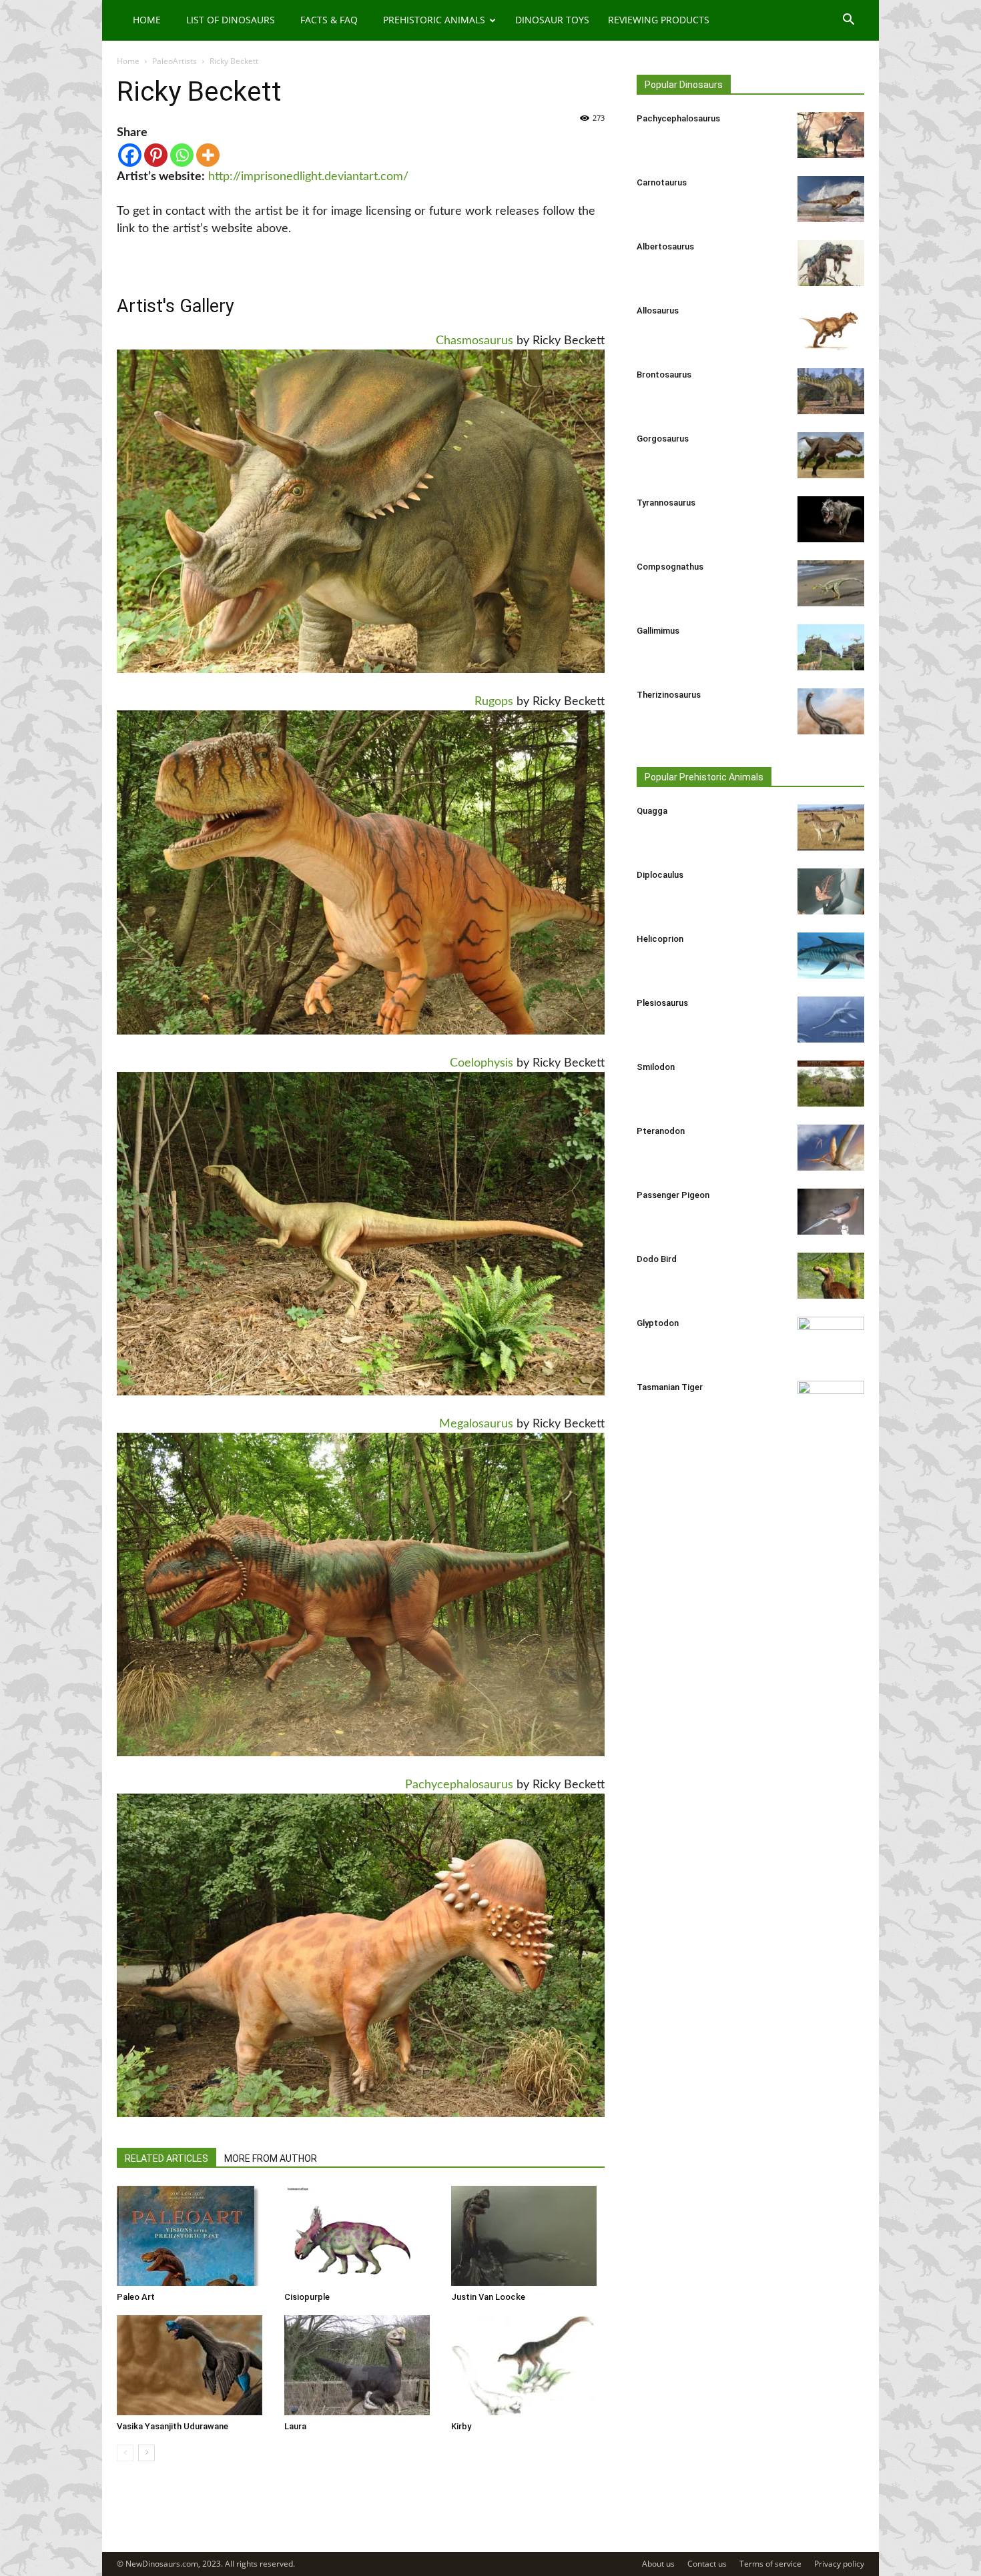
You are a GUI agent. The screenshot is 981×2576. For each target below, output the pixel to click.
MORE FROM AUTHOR (271, 2158)
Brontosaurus (664, 375)
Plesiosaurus (662, 1003)
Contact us (707, 2564)
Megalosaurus (476, 1424)
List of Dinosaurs (231, 20)
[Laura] (361, 2365)
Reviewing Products (659, 20)
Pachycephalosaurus (459, 1785)
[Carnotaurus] (831, 199)
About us (658, 2564)
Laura (295, 2426)
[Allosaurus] (831, 327)
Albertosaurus (665, 246)
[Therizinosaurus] (831, 711)
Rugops (494, 702)
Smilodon (656, 1067)
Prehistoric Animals (434, 20)
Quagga (652, 811)
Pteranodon (661, 1131)
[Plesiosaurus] (831, 1020)
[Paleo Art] (194, 2236)
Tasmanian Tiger (670, 1387)
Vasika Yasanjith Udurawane (173, 2426)
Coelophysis (481, 1063)
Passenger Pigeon (673, 1195)
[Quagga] (831, 827)
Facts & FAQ (329, 20)
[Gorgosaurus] (831, 455)
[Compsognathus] (831, 583)
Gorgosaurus (663, 439)
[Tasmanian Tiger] (831, 1404)
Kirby (461, 2426)
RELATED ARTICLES (167, 2158)
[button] (848, 21)
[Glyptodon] (831, 1340)
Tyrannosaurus (666, 503)
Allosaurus (658, 310)
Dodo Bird (657, 1259)
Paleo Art (136, 2297)
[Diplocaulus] (831, 891)
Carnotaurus (662, 182)
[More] (208, 155)
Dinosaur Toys (552, 20)
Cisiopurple (307, 2297)
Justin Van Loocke (488, 2297)
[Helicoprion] (831, 955)
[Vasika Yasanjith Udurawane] (194, 2365)
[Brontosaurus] (831, 391)
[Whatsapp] (182, 155)
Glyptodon (658, 1323)
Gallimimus (658, 631)
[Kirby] (528, 2365)
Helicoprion (660, 939)
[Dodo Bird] (831, 1276)
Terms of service (770, 2564)
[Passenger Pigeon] (831, 1212)
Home (147, 20)
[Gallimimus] (831, 647)
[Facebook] (130, 155)
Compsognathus (670, 567)
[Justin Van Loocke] (528, 2236)
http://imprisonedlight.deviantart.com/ (308, 177)
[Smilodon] (831, 1084)
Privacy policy (839, 2564)
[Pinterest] (156, 155)
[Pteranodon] (831, 1148)
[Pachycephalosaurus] (831, 135)
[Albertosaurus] (831, 263)
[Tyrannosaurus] (831, 519)
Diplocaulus (660, 875)
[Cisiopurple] (361, 2236)
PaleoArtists (175, 61)
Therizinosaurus (669, 695)
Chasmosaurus (474, 341)
